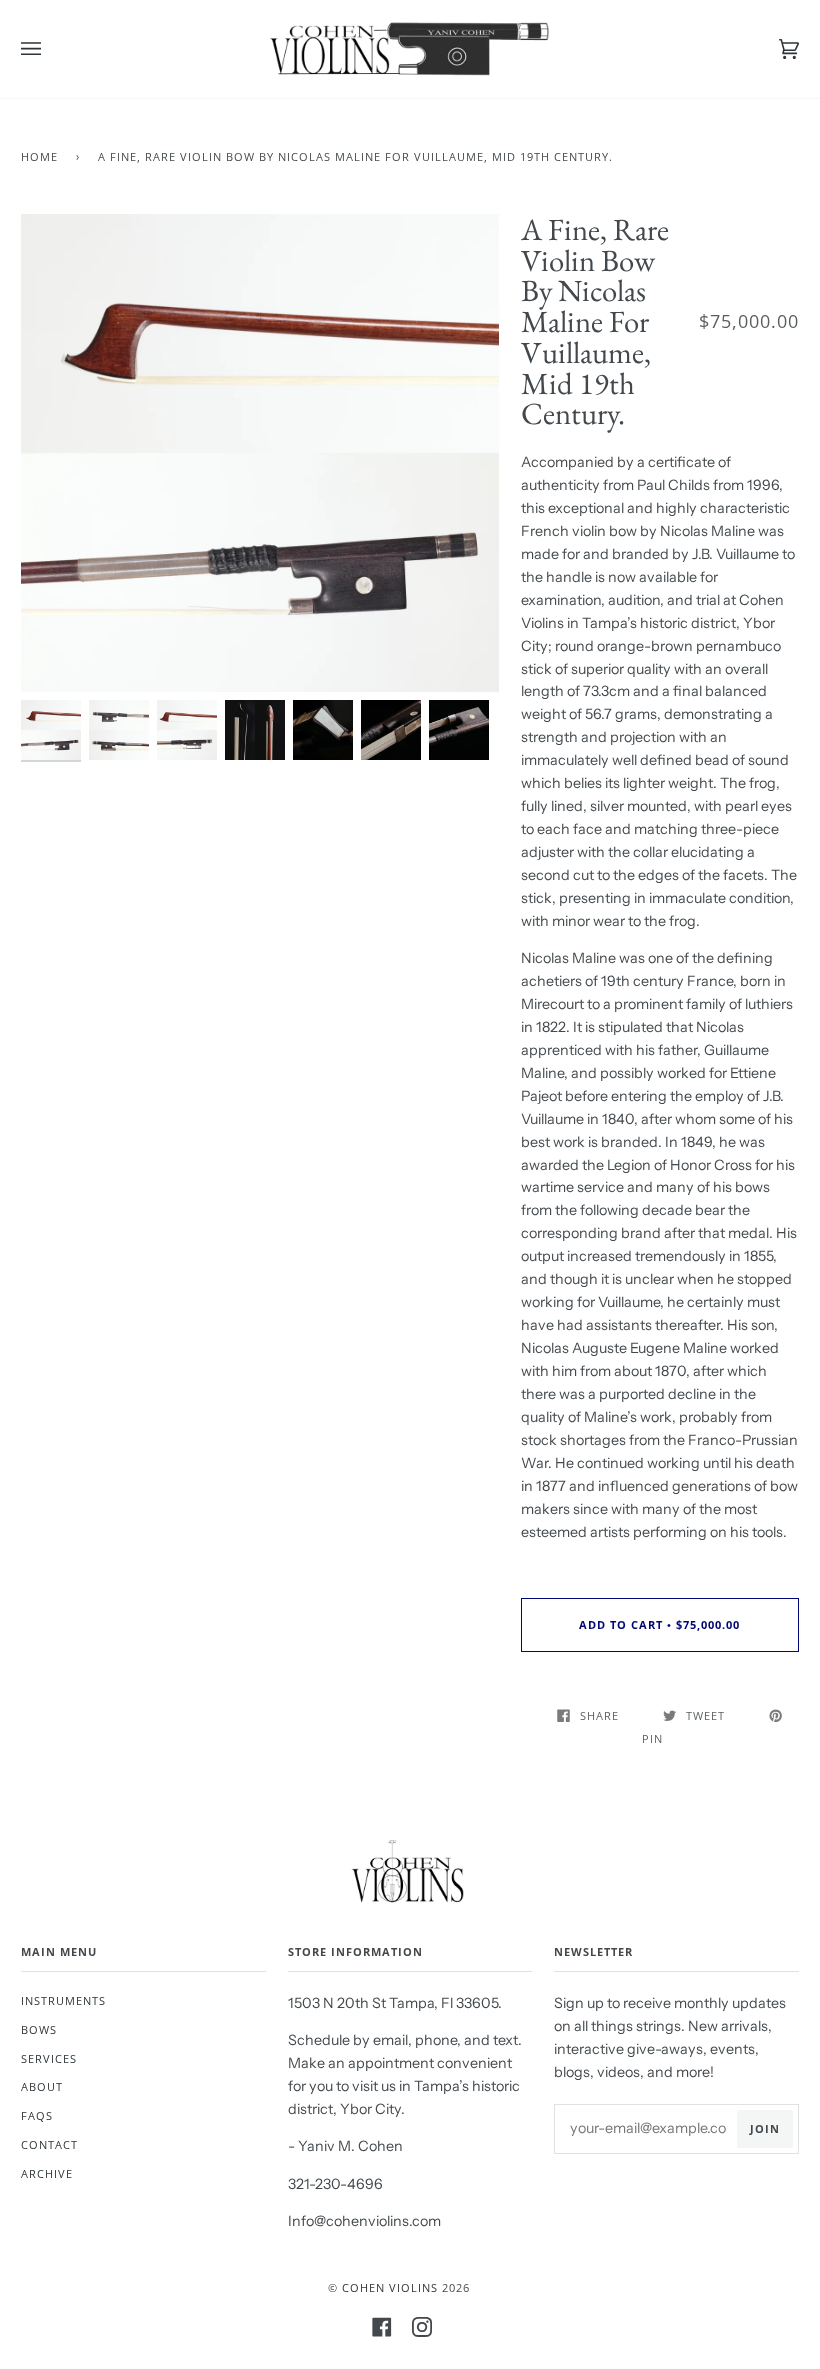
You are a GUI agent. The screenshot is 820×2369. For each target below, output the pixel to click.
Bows (39, 2029)
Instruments (63, 2000)
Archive (47, 2173)
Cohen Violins (390, 2287)
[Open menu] (51, 49)
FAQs (37, 2115)
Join (765, 2128)
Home (39, 156)
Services (49, 2058)
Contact (49, 2144)
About (42, 2086)
